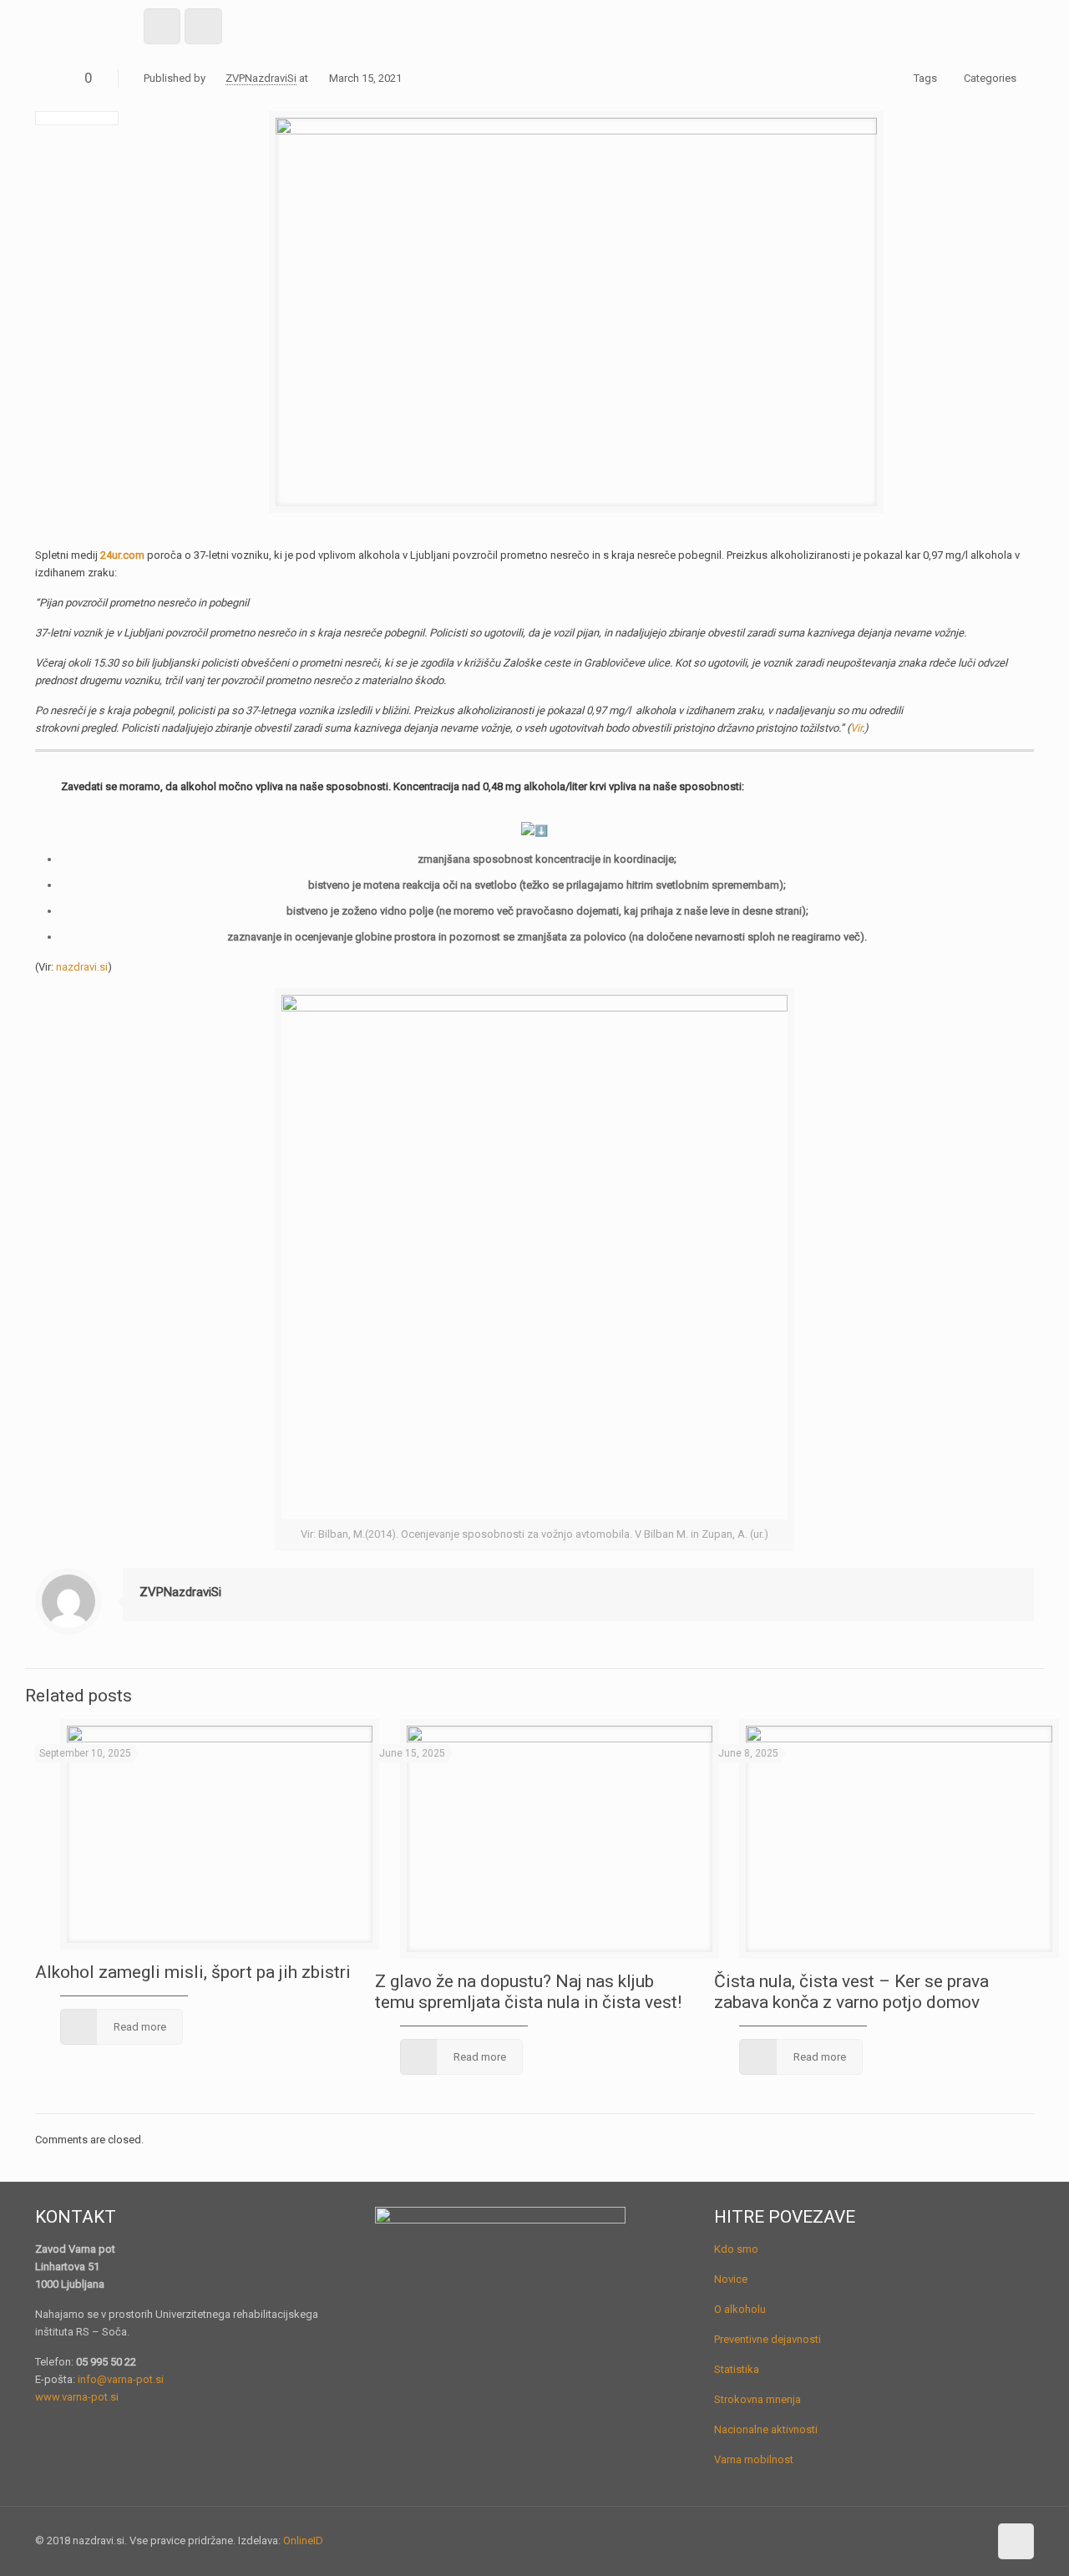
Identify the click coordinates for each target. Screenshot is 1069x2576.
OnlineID (303, 2541)
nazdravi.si (82, 967)
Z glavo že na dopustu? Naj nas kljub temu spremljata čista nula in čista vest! (528, 1992)
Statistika (737, 2369)
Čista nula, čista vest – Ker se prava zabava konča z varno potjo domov (851, 1992)
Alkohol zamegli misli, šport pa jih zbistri (193, 1972)
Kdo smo (736, 2249)
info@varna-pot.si (121, 2379)
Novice (731, 2279)
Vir (856, 728)
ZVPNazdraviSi (261, 78)
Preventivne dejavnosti (768, 2339)
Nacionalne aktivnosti (766, 2429)
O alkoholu (740, 2309)
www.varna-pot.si (77, 2397)
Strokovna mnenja (757, 2399)
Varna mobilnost (754, 2459)
